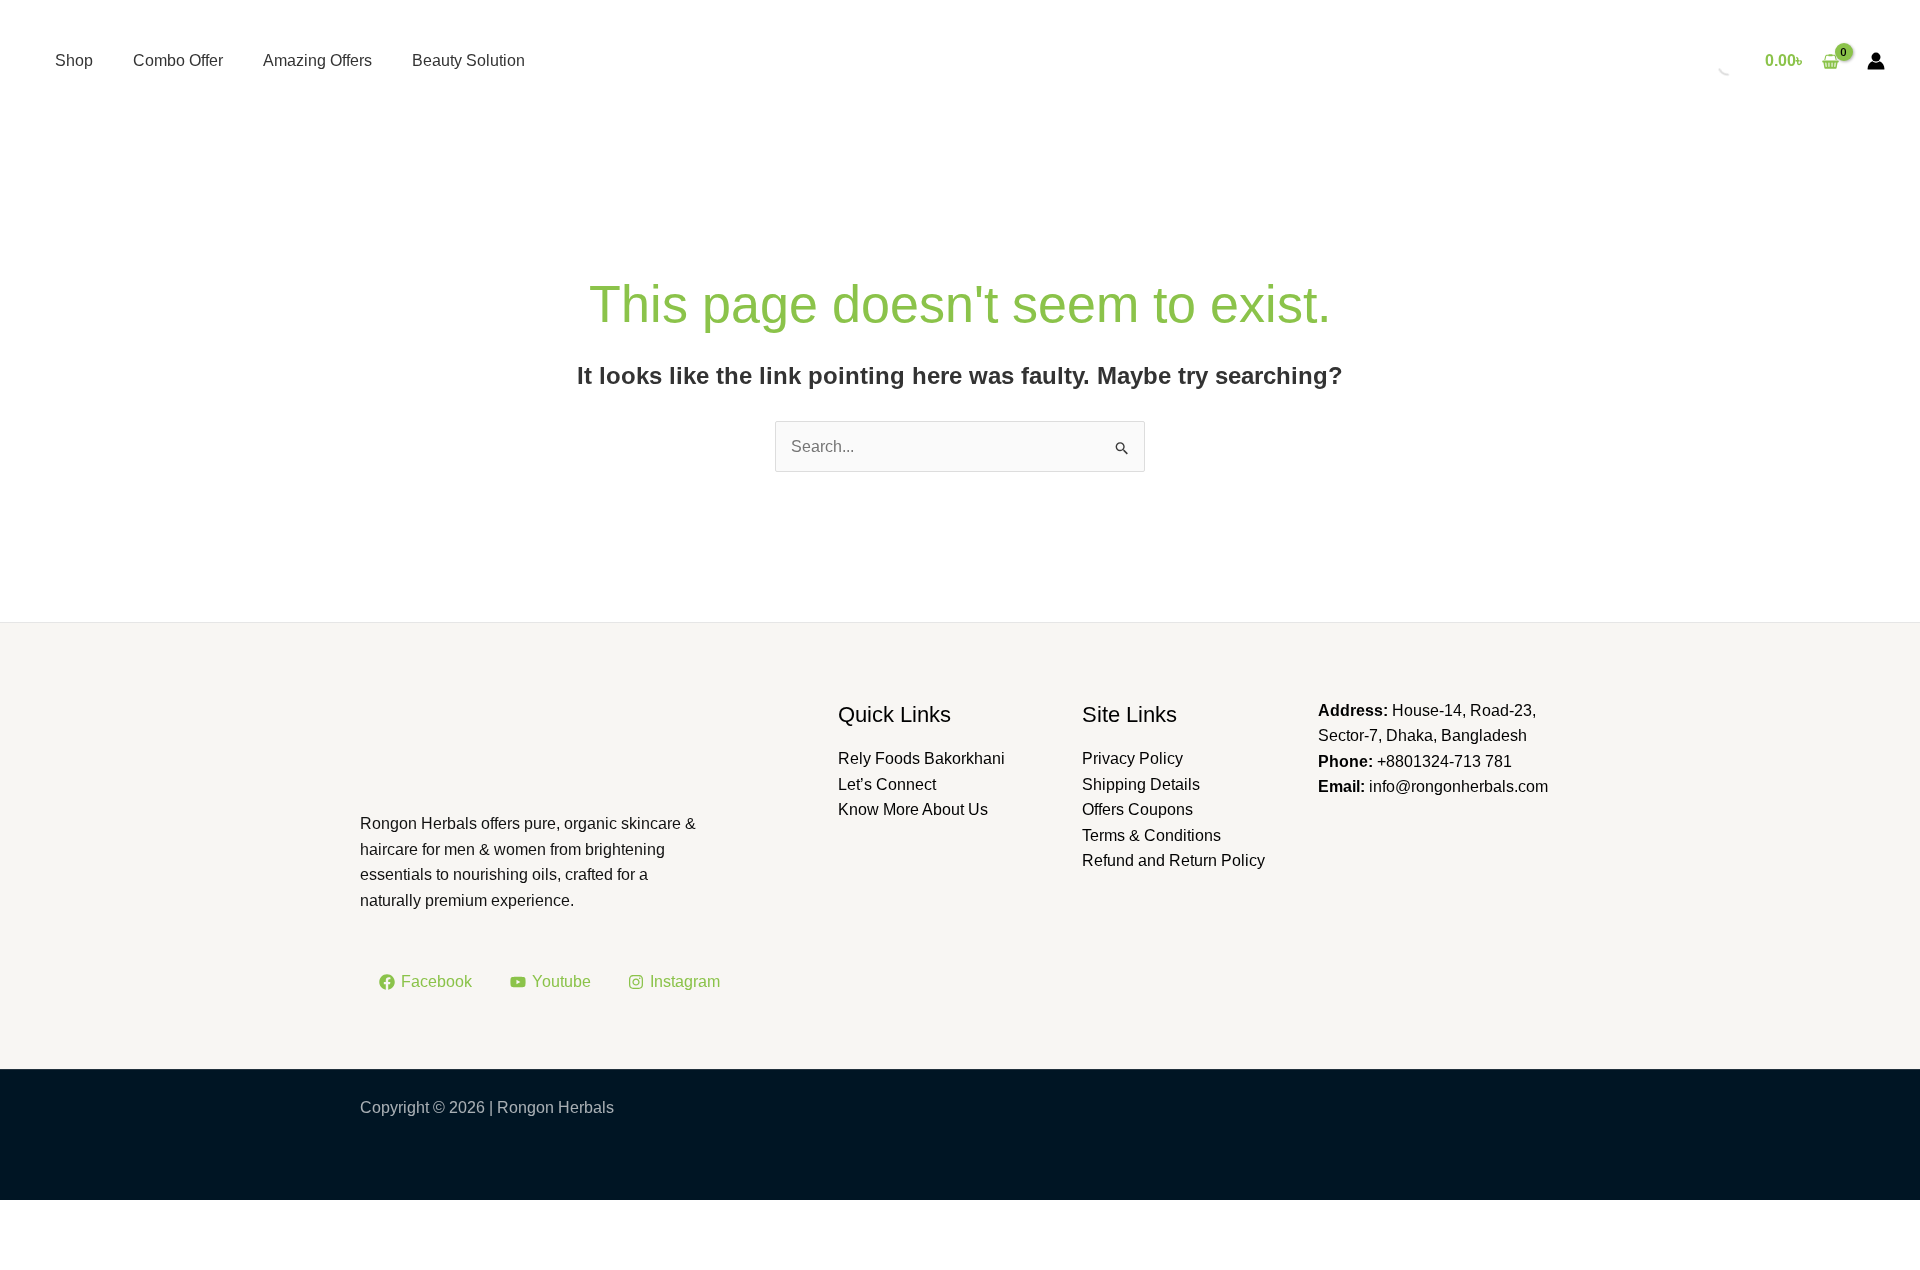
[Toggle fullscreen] (106, 1218)
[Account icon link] (1876, 61)
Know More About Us (913, 809)
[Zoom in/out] (34, 1218)
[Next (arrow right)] (106, 1253)
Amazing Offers (317, 60)
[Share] (178, 1218)
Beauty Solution (468, 60)
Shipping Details (1141, 784)
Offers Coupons (1137, 809)
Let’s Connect (887, 784)
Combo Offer (178, 60)
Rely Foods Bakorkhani (921, 758)
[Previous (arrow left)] (34, 1253)
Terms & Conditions (1151, 835)
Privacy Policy (1132, 758)
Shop (74, 60)
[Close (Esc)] (250, 1218)
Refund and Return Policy (1173, 860)
